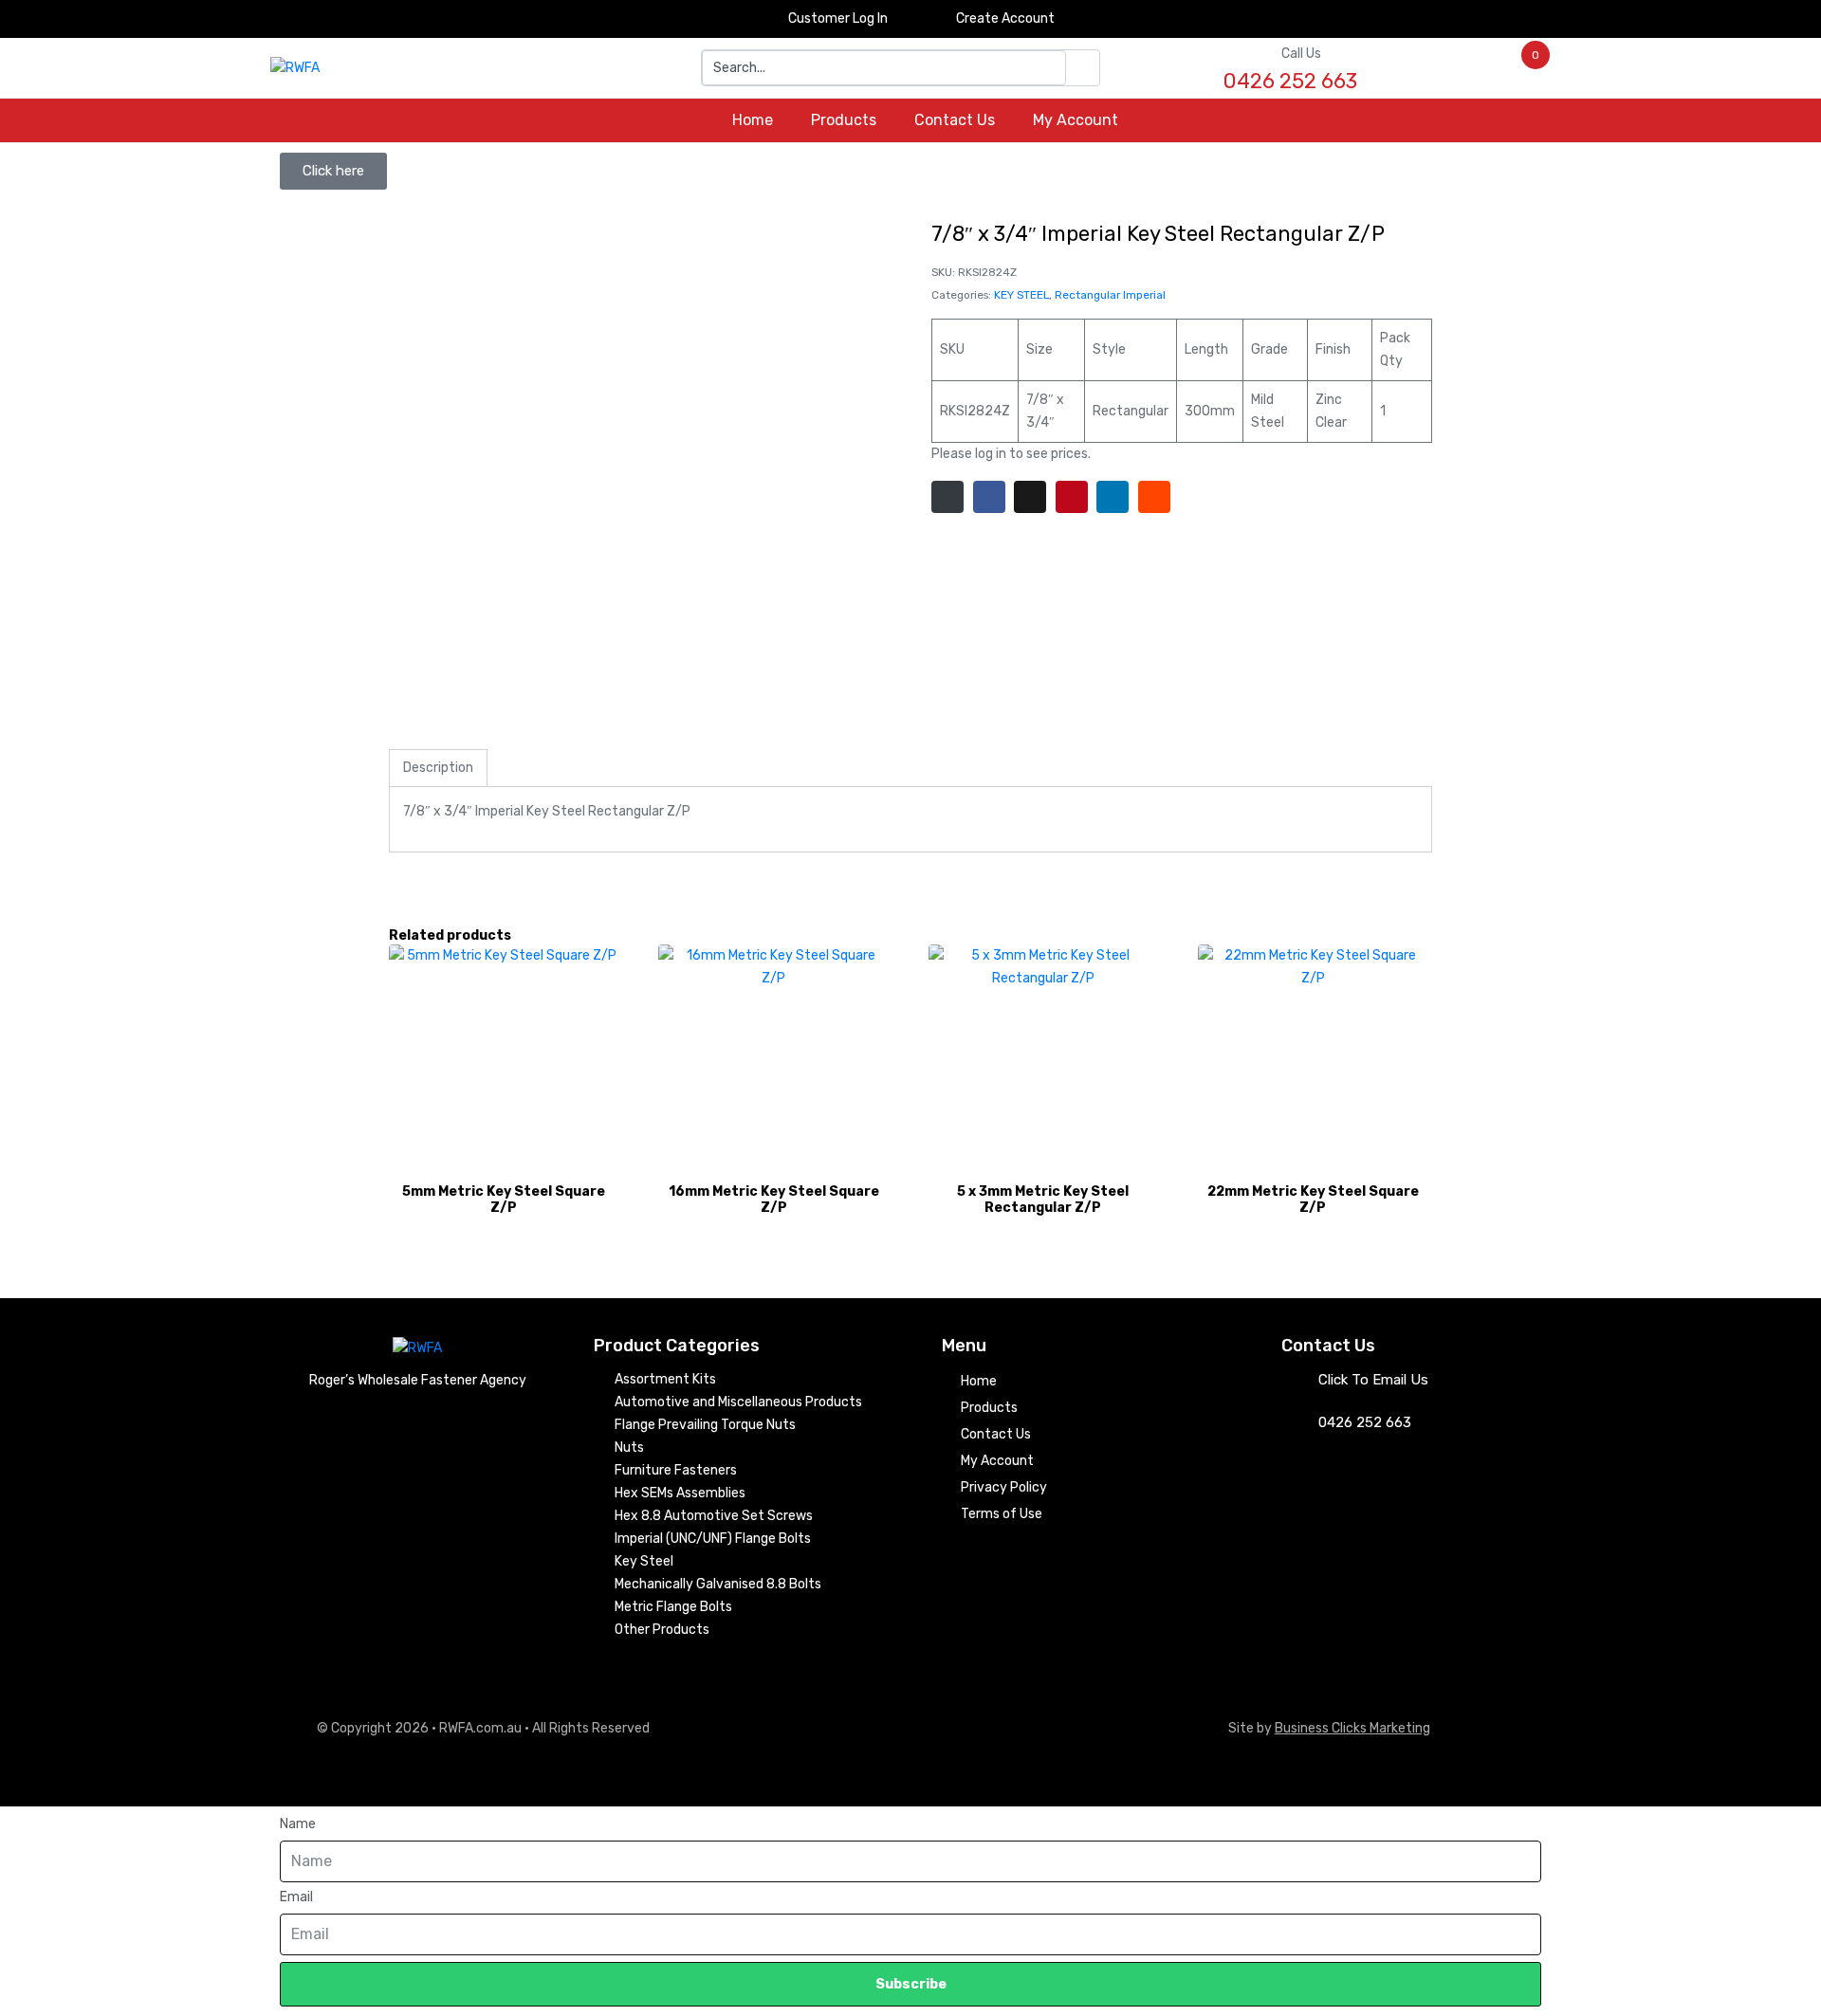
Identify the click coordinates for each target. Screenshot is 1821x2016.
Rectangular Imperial (1110, 295)
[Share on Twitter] (1030, 497)
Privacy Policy (1004, 1487)
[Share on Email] (947, 497)
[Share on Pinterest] (1072, 497)
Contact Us (955, 120)
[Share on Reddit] (1154, 497)
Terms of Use (1002, 1514)
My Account (1076, 120)
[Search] (1083, 68)
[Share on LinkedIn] (1113, 497)
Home (753, 120)
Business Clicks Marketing (1352, 1728)
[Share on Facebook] (989, 497)
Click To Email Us (1373, 1380)
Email (296, 1897)
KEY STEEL (1021, 295)
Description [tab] (438, 768)
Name (298, 1824)
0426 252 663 (1365, 1422)
